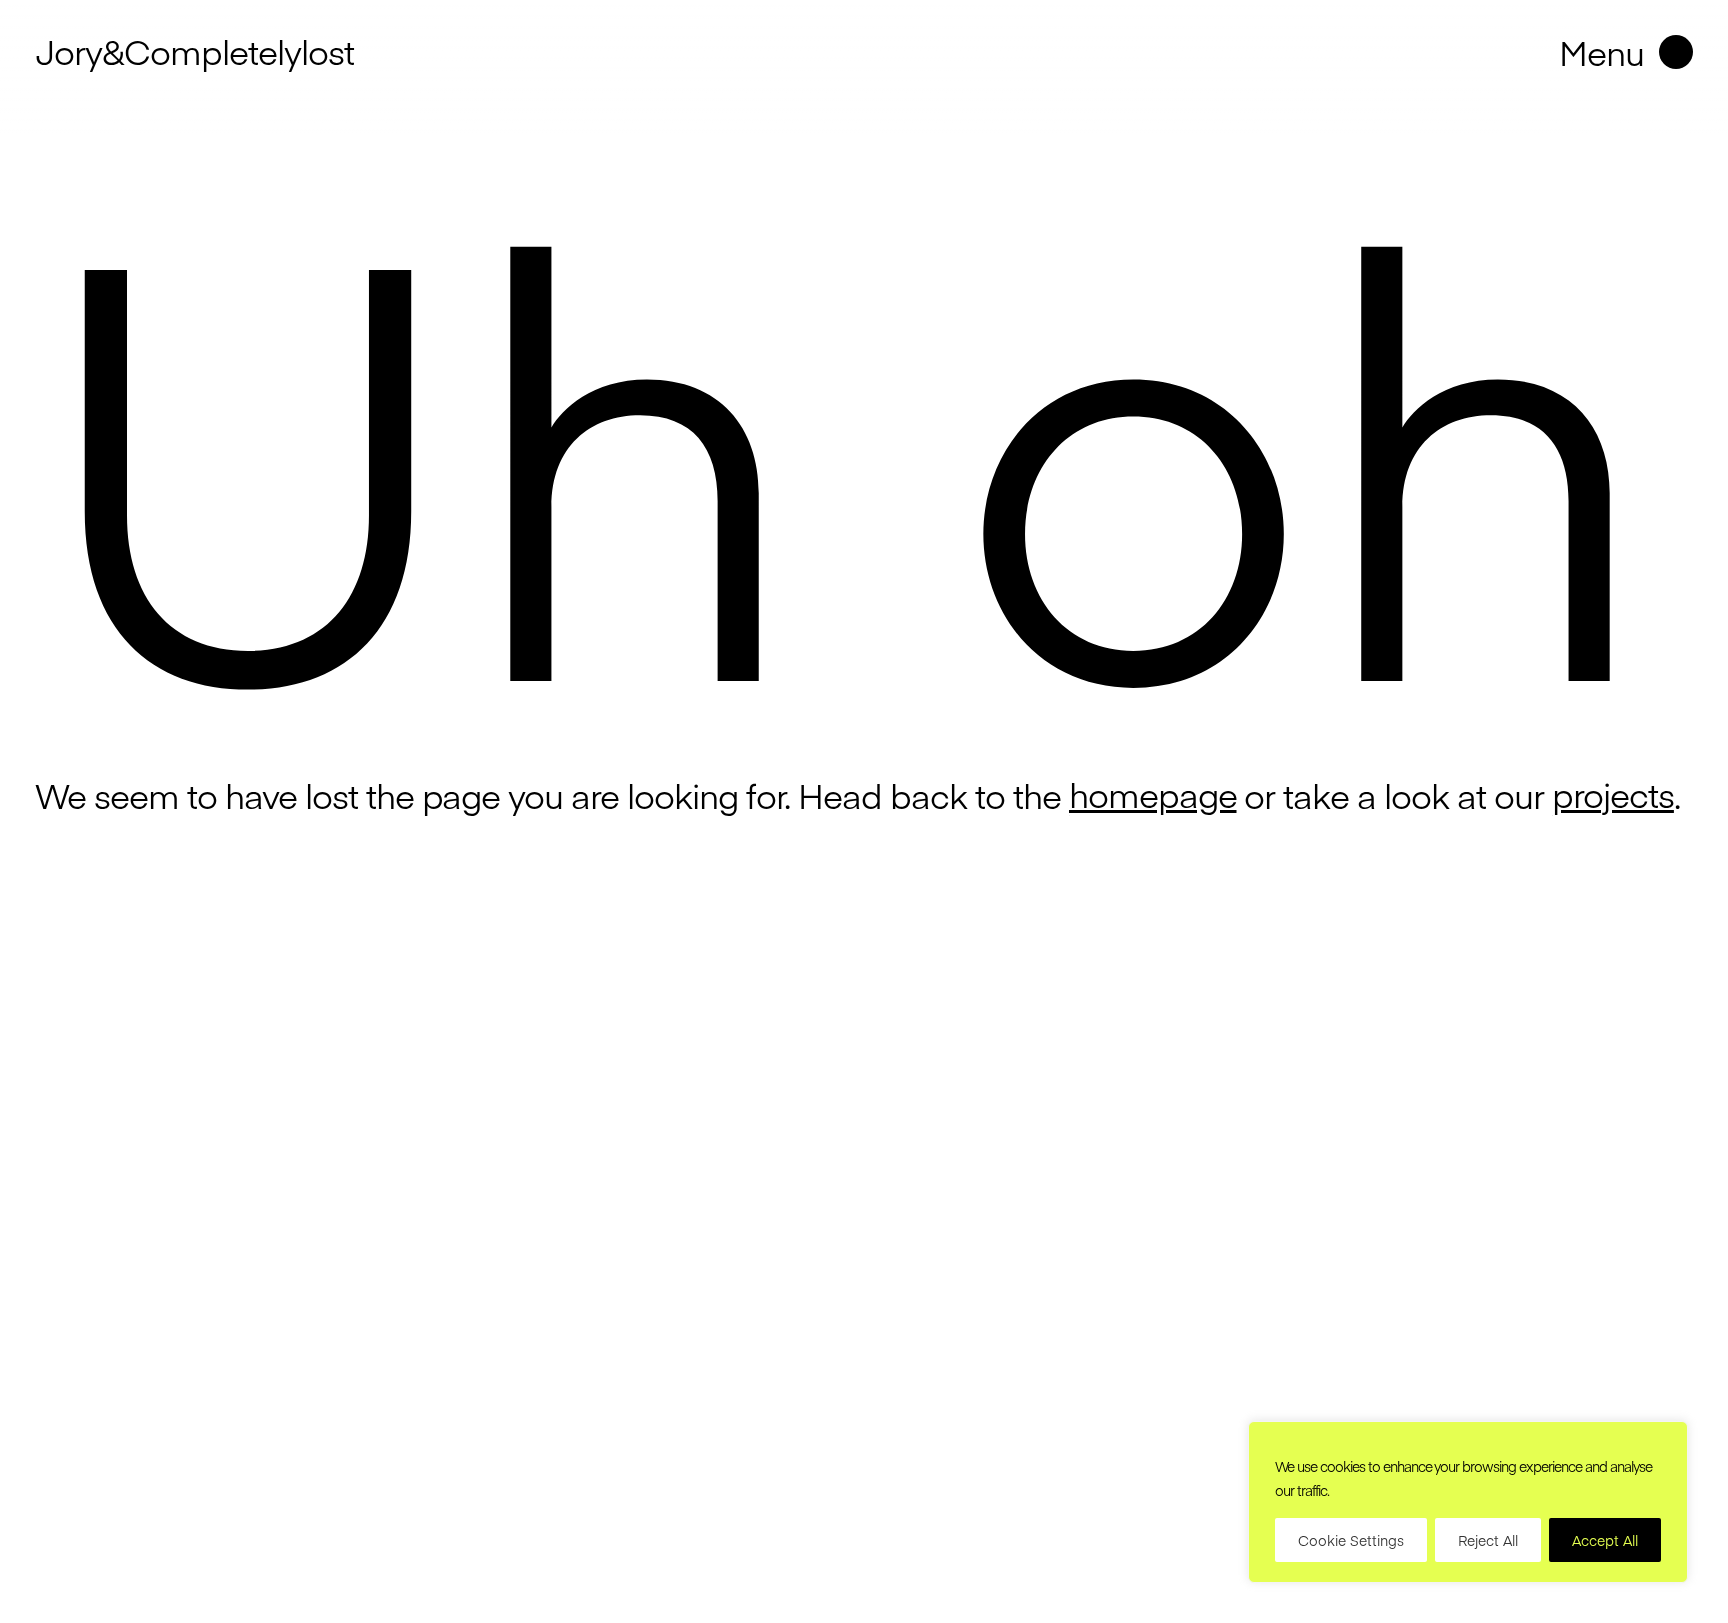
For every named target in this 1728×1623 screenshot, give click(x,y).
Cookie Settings (1351, 1540)
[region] (1468, 1502)
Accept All (1605, 1540)
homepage (1153, 794)
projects (1613, 794)
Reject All (1488, 1540)
